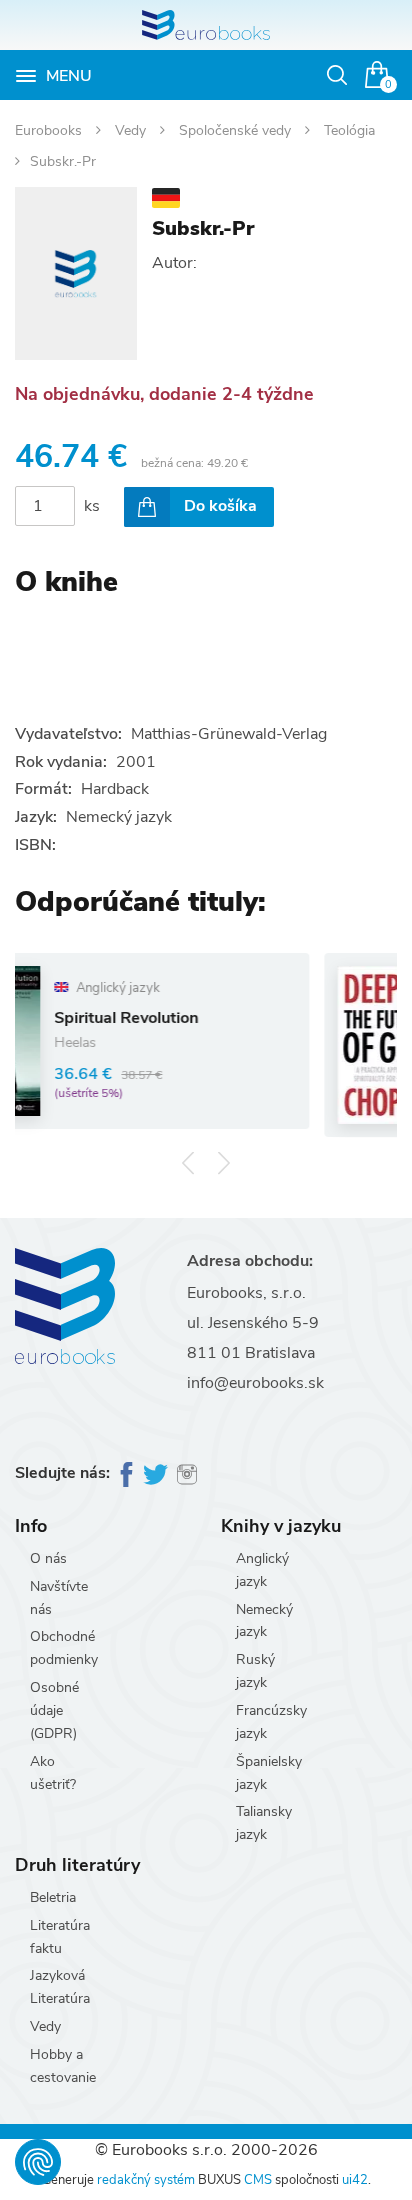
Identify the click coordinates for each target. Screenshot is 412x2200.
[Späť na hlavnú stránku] (206, 25)
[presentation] (188, 1162)
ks (92, 506)
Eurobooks (50, 130)
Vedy (132, 130)
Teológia (349, 130)
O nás (48, 1558)
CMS (258, 2180)
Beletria (53, 1897)
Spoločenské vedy (237, 130)
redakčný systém (146, 2180)
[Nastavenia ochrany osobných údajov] (38, 2162)
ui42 (355, 2180)
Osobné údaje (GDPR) (54, 1710)
